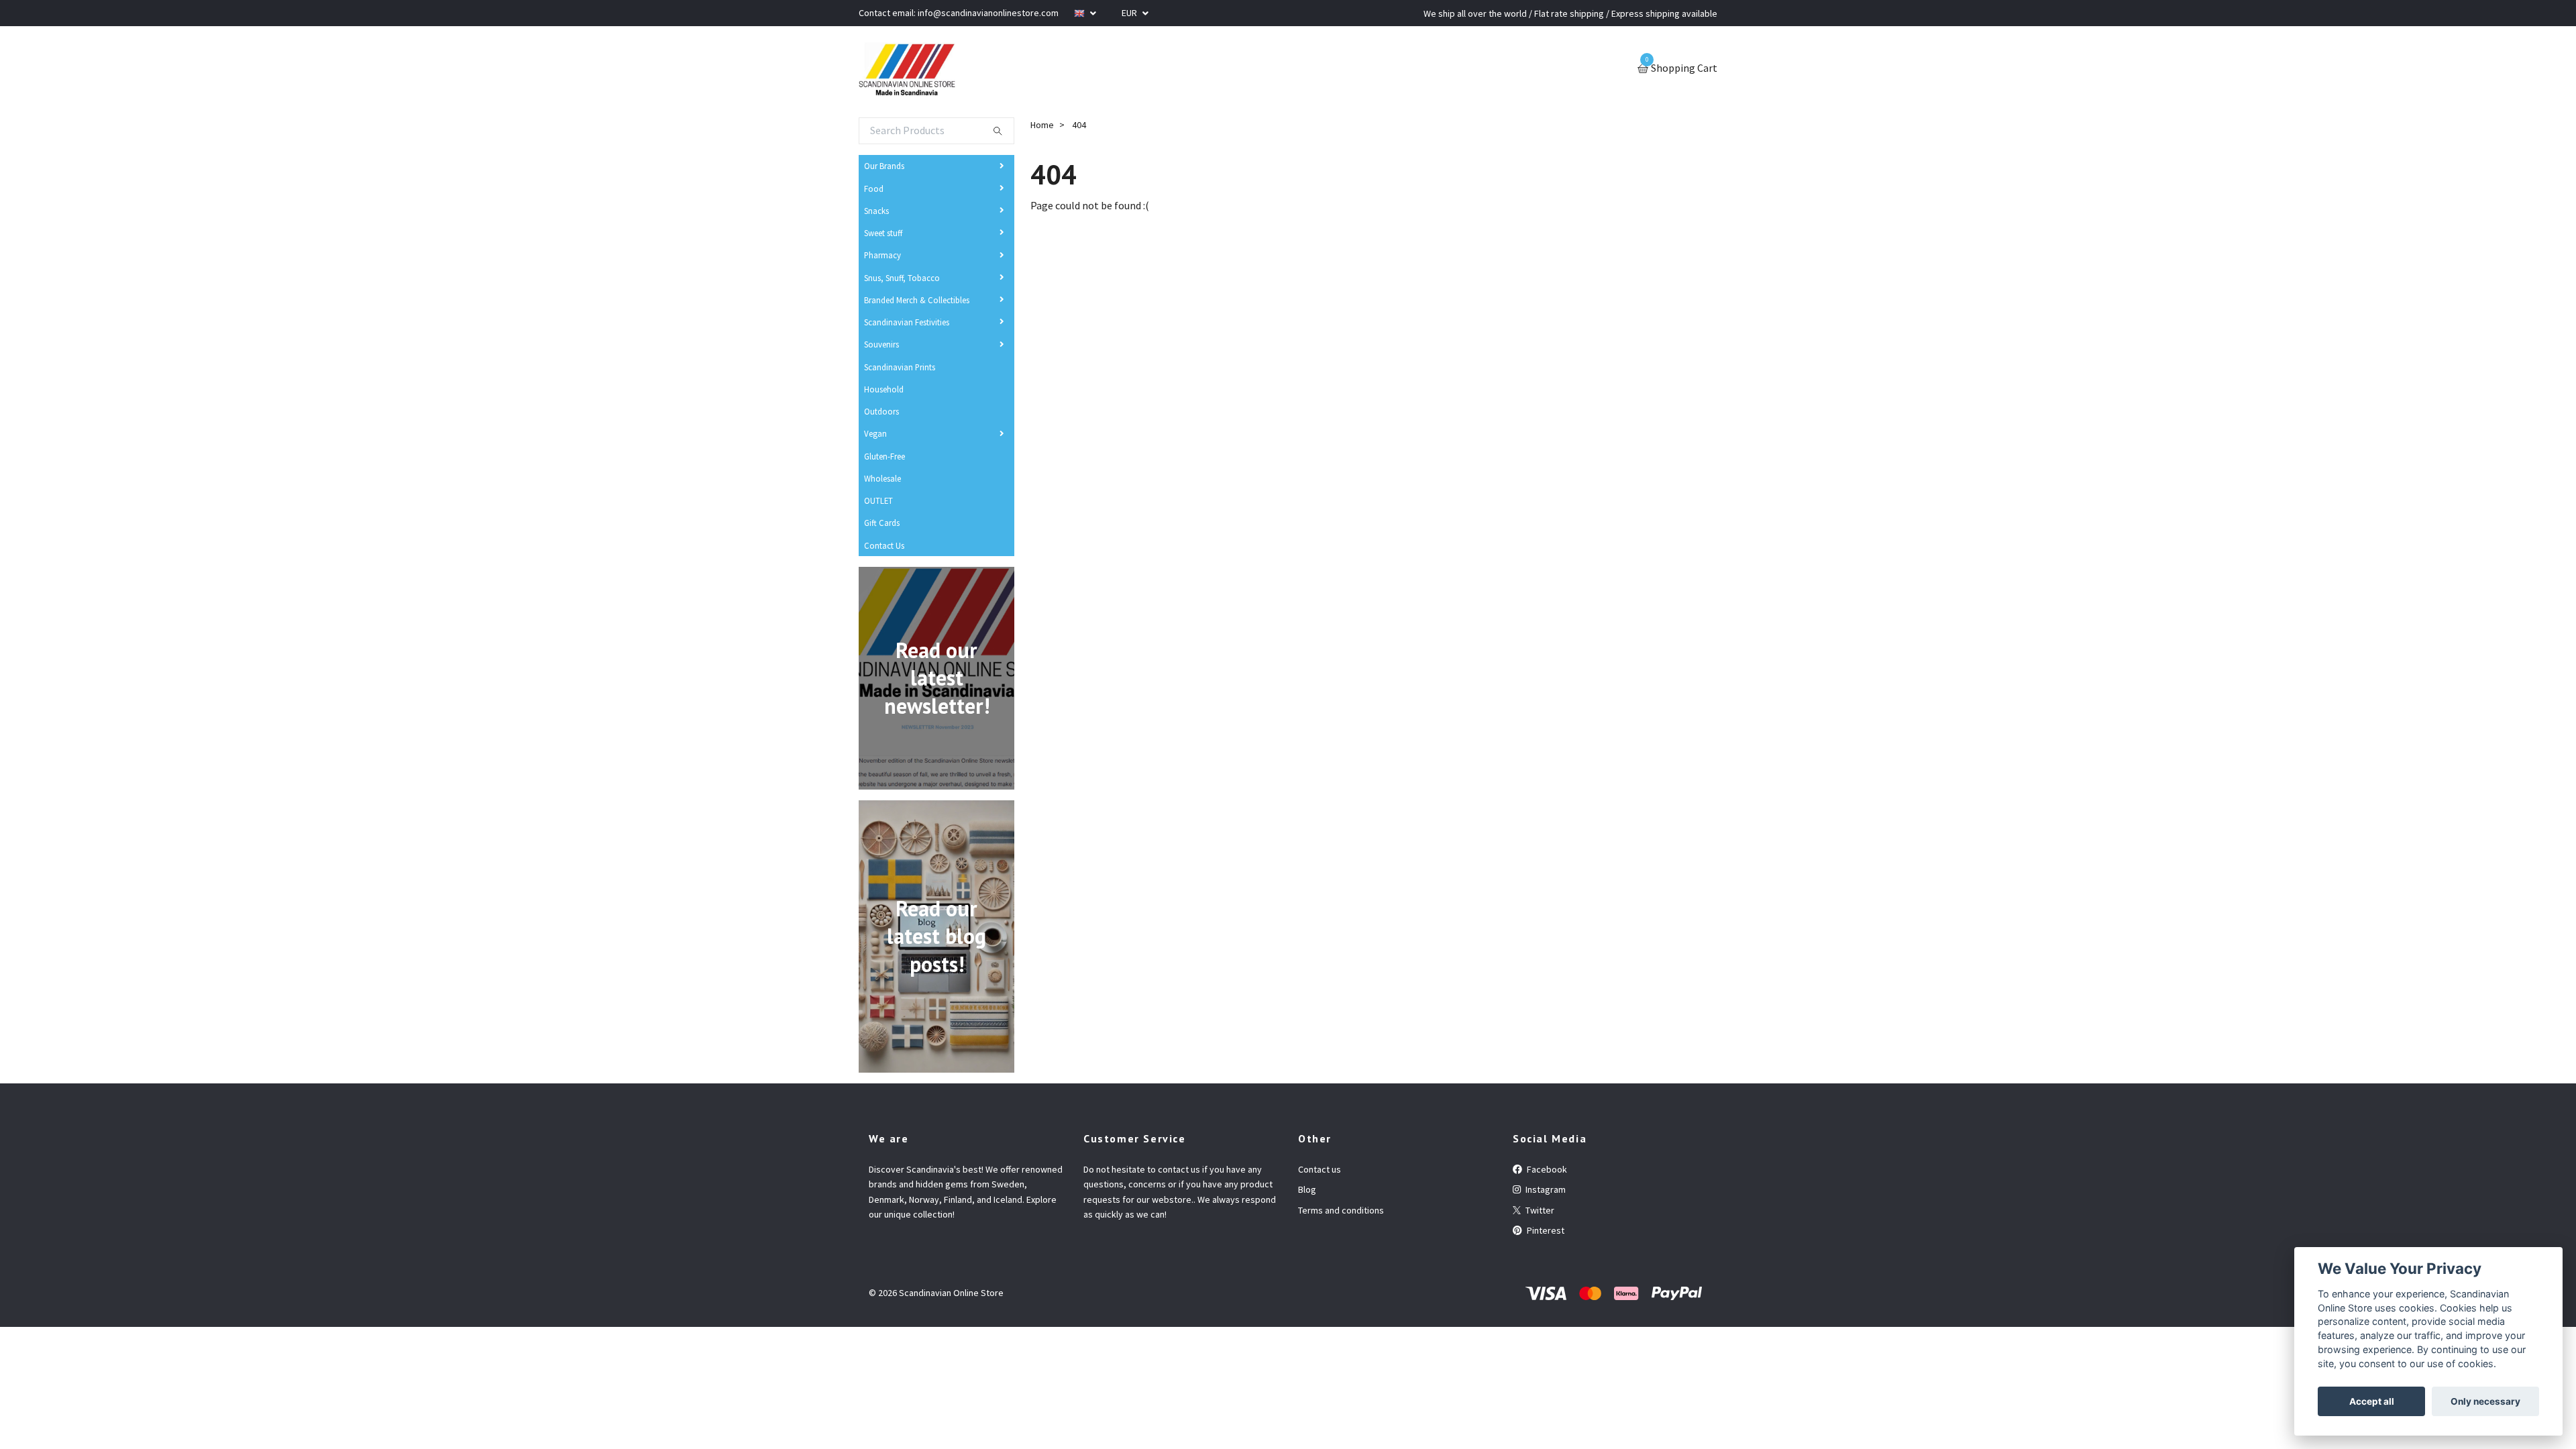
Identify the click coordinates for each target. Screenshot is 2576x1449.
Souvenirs (881, 344)
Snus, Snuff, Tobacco (902, 278)
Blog (1307, 1189)
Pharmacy (882, 255)
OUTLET (878, 500)
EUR (1130, 13)
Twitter (1539, 1210)
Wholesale (882, 478)
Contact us (1320, 1169)
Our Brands (884, 166)
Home (1042, 125)
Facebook (1546, 1169)
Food (874, 189)
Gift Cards (882, 523)
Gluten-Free (884, 456)
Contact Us (884, 545)
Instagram (1545, 1189)
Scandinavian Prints (900, 367)
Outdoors (881, 411)
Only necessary (2485, 1401)
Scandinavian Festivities (907, 322)
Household (884, 389)
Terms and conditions (1341, 1210)
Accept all (2372, 1401)
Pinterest (1545, 1230)
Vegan (875, 433)
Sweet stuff (883, 233)
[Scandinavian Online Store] (907, 69)
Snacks (876, 211)
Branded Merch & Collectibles (917, 300)
